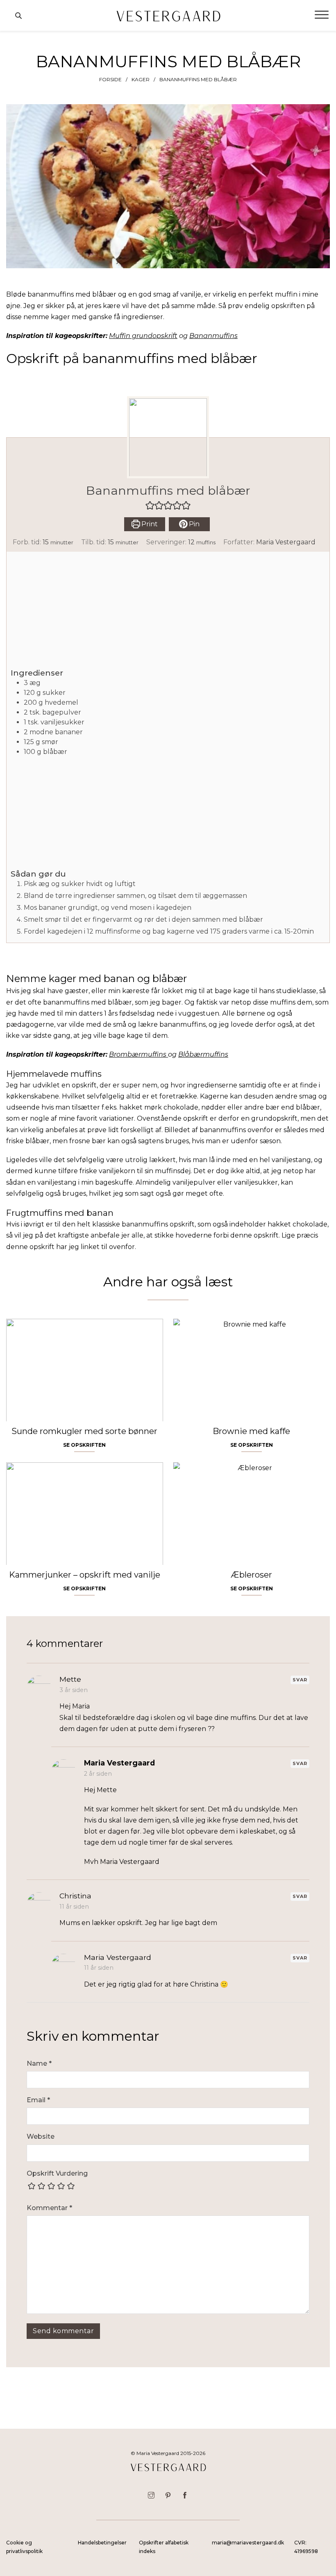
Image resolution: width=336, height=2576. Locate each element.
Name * (39, 2063)
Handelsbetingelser (102, 2543)
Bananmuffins (213, 336)
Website (41, 2136)
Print (149, 524)
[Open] (322, 15)
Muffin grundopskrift (143, 336)
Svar (300, 1680)
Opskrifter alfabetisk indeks (164, 2547)
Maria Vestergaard (286, 542)
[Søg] (18, 16)
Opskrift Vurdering (57, 2173)
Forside (110, 79)
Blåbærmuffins (203, 1054)
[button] (150, 505)
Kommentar (49, 2208)
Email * (38, 2100)
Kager (141, 79)
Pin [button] (193, 524)
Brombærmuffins (138, 1054)
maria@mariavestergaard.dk (248, 2543)
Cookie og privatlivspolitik (24, 2547)
